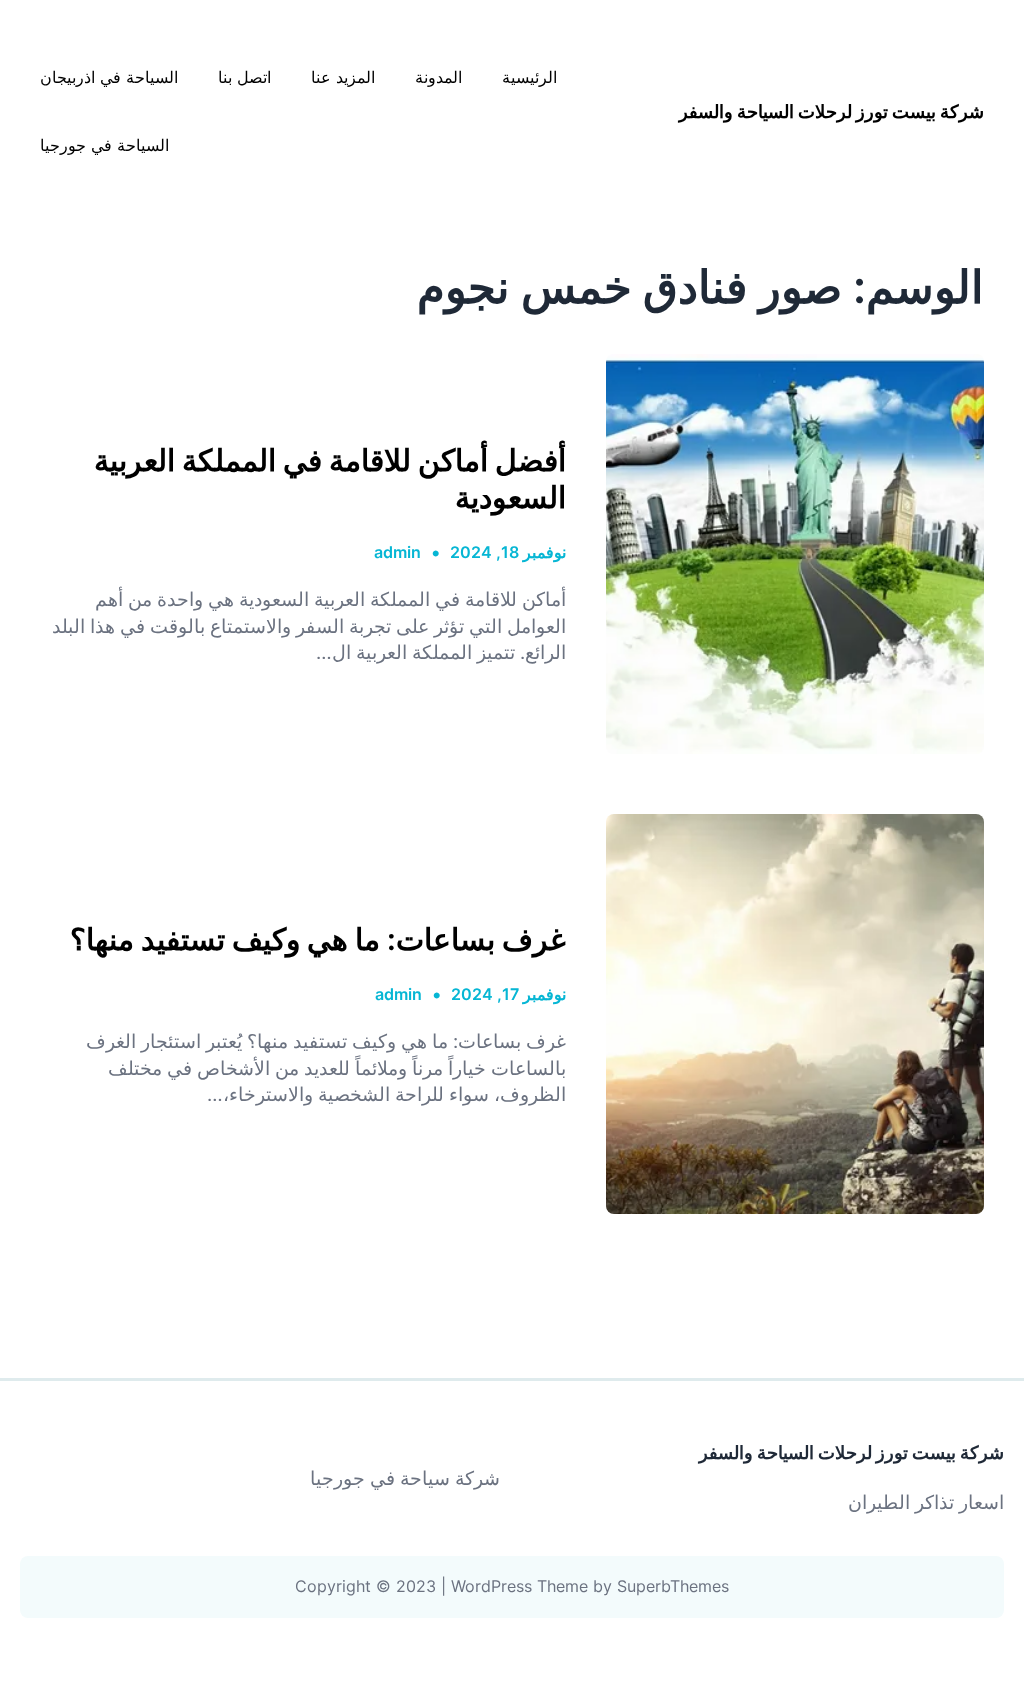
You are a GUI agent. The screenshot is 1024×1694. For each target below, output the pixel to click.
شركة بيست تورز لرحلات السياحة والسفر (831, 111)
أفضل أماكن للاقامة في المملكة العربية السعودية (330, 478)
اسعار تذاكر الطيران (926, 1502)
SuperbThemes (673, 1586)
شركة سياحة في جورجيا (405, 1478)
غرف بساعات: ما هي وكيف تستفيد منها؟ (318, 939)
